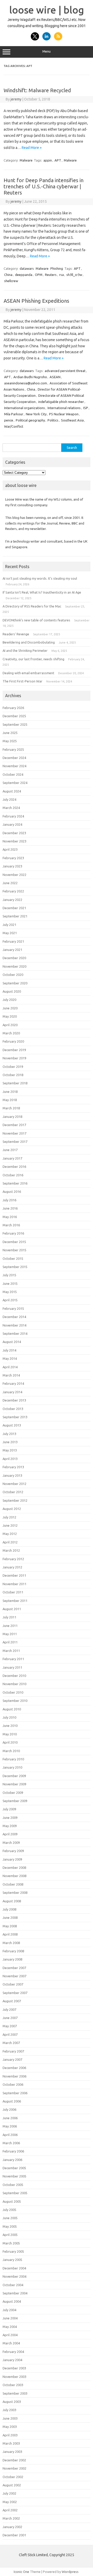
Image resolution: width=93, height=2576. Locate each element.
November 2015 (14, 1250)
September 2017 (15, 1142)
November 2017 (14, 1133)
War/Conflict (14, 426)
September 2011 (15, 1601)
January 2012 (12, 1567)
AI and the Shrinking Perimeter (25, 651)
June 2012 (10, 1525)
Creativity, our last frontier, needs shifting (33, 659)
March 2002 (11, 2518)
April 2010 (10, 1742)
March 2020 (11, 1033)
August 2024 (12, 791)
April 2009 (10, 1834)
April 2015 (10, 1300)
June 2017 (10, 1150)
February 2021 (13, 941)
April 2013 (10, 1459)
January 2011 (12, 1667)
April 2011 (10, 1642)
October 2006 (13, 2084)
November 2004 (14, 2276)
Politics (53, 420)
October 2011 (13, 1592)
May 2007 (10, 2026)
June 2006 (10, 2118)
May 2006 (10, 2126)
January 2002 (12, 2527)
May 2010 (10, 1734)
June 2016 (10, 1208)
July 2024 (9, 799)
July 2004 (9, 2310)
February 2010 (13, 1759)
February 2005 (13, 2251)
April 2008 (10, 1934)
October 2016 (13, 1175)
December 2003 (14, 2368)
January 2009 (12, 1859)
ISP (86, 408)
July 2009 (9, 1809)
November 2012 (14, 1484)
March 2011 (11, 1651)
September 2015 (15, 1267)
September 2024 (15, 783)
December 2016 (14, 1167)
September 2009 (15, 1801)
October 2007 (13, 1984)
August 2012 (12, 1509)
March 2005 (11, 2243)
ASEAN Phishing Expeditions (36, 301)
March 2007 (11, 2043)
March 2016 (11, 1225)
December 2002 (14, 2460)
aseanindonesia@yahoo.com (26, 383)
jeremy (16, 99)
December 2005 (14, 2168)
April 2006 (10, 2135)
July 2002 (9, 2493)
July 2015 (9, 1275)
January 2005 (12, 2260)
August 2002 (12, 2485)
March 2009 (11, 1843)
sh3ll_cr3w (74, 275)
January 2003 (12, 2452)
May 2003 (10, 2427)
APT (58, 160)
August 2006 (12, 2101)
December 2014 (14, 1317)
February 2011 (13, 1659)
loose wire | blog (47, 10)
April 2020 (10, 1025)
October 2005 (13, 2185)
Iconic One (21, 2572)
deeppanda (24, 275)
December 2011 (14, 1575)
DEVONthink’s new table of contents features (36, 620)
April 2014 (10, 1367)
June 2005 (10, 2218)
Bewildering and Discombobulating (29, 642)
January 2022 (12, 900)
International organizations (25, 408)
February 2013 (13, 1467)
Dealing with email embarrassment (28, 673)
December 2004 (14, 2268)
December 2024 (14, 758)
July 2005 (9, 2210)
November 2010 (14, 1684)
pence (9, 420)
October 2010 (13, 1692)
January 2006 (12, 2160)
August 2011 (12, 1609)
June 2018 (10, 1092)
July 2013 (9, 1434)
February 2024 (13, 816)
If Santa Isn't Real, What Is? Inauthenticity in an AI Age (42, 592)
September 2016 (15, 1183)
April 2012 (10, 1542)
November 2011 (14, 1584)
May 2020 (10, 1016)
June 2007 (10, 2018)
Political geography (30, 420)
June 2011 (10, 1626)
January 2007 (12, 2059)
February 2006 (13, 2151)
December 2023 (14, 833)
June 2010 (10, 1726)
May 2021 (10, 933)
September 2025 (15, 724)
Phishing (57, 268)
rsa (61, 275)
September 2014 (15, 1333)
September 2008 (15, 1893)
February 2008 (13, 1951)
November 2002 (14, 2468)
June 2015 (10, 1283)
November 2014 (14, 1325)
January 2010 (12, 1767)
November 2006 (14, 2076)
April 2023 (10, 849)
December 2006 (14, 2068)
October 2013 (13, 1409)
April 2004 (10, 2335)
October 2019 (13, 1067)
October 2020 (13, 975)
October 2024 (13, 774)
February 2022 (13, 891)
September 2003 (15, 2393)
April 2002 (10, 2510)
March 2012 (11, 1550)
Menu (47, 51)
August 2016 (12, 1192)
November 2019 (14, 1058)
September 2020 (15, 983)
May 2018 (10, 1100)
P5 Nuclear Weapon (64, 414)
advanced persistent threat (65, 371)
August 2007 (12, 2001)
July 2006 (9, 2109)
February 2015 (13, 1308)
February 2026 (13, 708)
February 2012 (13, 1559)
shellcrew (11, 281)
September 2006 (15, 2093)
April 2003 (10, 2435)
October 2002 (13, 2477)
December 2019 (14, 1050)
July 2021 (9, 925)
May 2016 (10, 1217)
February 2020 (13, 1041)
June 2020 (10, 1008)
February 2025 (13, 749)
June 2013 (10, 1442)
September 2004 (15, 2293)
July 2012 (9, 1517)
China (8, 275)
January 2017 (12, 1158)
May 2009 (10, 1826)
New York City (36, 414)
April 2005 (10, 2235)
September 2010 (15, 1701)
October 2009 (13, 1793)
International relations (64, 408)
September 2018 (15, 1083)
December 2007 (14, 1968)
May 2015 (10, 1292)
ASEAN (55, 377)
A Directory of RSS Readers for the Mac (32, 606)
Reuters (51, 275)
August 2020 (12, 991)
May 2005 (10, 2226)
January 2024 (12, 824)
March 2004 (11, 2343)
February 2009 (13, 1851)
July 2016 (9, 1200)
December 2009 (14, 1776)
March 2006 (11, 2143)
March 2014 (11, 1375)
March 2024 (11, 808)
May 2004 (10, 2327)
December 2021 (14, 908)
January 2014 (12, 1392)
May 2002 (10, 2502)
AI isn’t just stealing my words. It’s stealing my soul (40, 578)
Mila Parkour (14, 414)
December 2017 (14, 1125)
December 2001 (14, 2535)
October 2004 (13, 2285)
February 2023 (13, 858)
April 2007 (10, 2034)
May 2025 (10, 741)
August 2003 (12, 2402)
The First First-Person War (22, 681)
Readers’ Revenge (16, 634)
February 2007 (13, 2051)
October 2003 (13, 2385)
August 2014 (12, 1342)
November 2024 (14, 766)
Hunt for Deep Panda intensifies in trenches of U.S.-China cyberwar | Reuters (44, 186)
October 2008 (13, 1884)
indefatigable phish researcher (61, 402)
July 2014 (9, 1350)
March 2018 (11, 1108)
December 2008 (14, 1868)
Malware (26, 160)
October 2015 (13, 1259)
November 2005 (14, 2176)
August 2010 (12, 1709)
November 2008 (14, 1876)
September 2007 (15, 1993)
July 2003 (9, 2410)
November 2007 (14, 1976)
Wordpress (70, 2572)
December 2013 (14, 1400)
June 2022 (10, 883)
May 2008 (10, 1926)
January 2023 (12, 866)
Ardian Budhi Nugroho (30, 377)
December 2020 (14, 958)
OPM (39, 275)
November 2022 (14, 875)
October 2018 (13, 1075)
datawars (27, 268)
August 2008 (12, 1901)
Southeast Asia (72, 420)
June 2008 (10, 1918)
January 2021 (12, 950)
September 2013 (15, 1417)
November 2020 (14, 966)
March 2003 (11, 2443)
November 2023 (14, 841)
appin (48, 160)
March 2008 (11, 1943)
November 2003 (14, 2377)
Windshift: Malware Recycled (37, 90)
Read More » (32, 148)
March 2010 (11, 1751)
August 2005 (12, 2201)
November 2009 (14, 1784)
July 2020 (9, 1000)
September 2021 (15, 916)
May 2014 (10, 1358)
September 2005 (15, 2193)
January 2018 (12, 1117)
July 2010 (9, 1717)
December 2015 (14, 1242)
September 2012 (15, 1500)
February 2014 (13, 1383)
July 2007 (9, 2009)
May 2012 (10, 1534)
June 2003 (10, 2418)
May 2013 (10, 1450)
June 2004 (10, 2318)
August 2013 (12, 1425)
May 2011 (10, 1634)
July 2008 (9, 1909)
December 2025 (14, 716)
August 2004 (12, 2301)
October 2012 (13, 1492)
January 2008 (12, 1959)
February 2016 (13, 1233)
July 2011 (9, 1617)
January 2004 (12, 2360)
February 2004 (13, 2352)
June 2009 (10, 1818)
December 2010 (14, 1676)
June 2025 (10, 733)
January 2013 (12, 1475)
